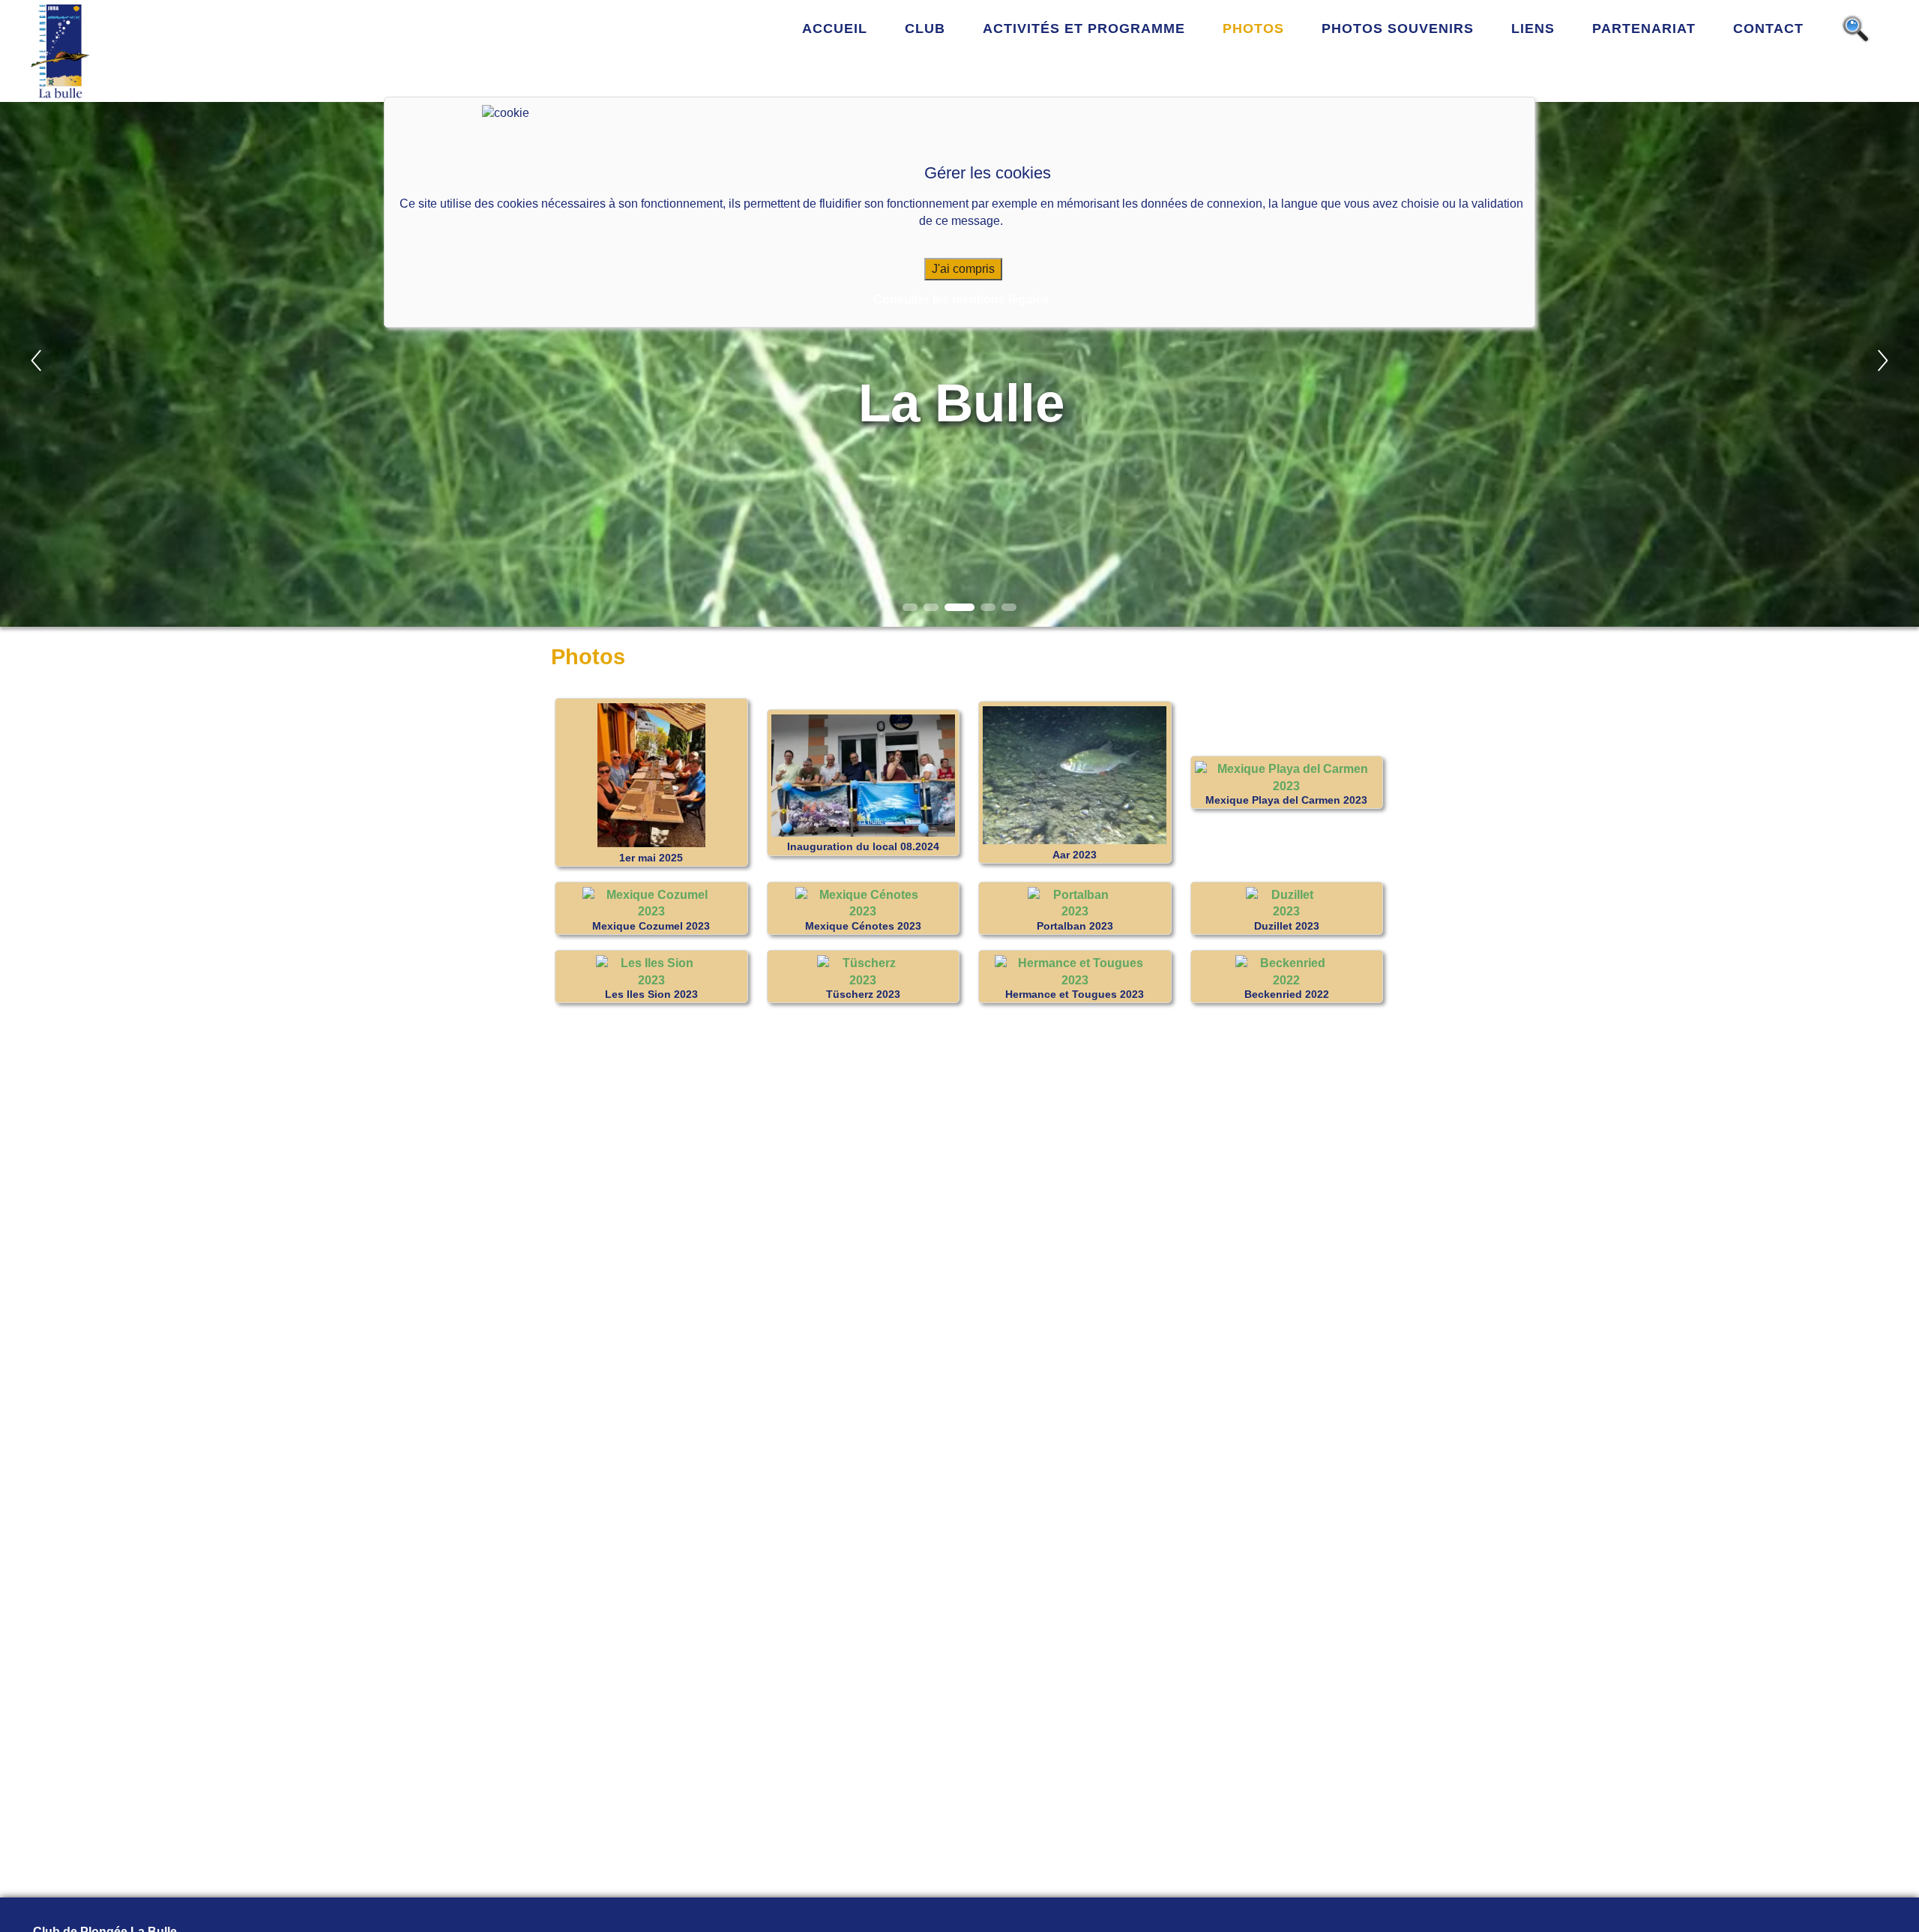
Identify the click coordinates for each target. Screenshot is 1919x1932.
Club (925, 28)
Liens (1533, 28)
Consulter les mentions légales (961, 300)
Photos (1253, 28)
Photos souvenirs (1398, 28)
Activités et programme (1084, 28)
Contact (1768, 28)
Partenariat (1644, 28)
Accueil (835, 28)
